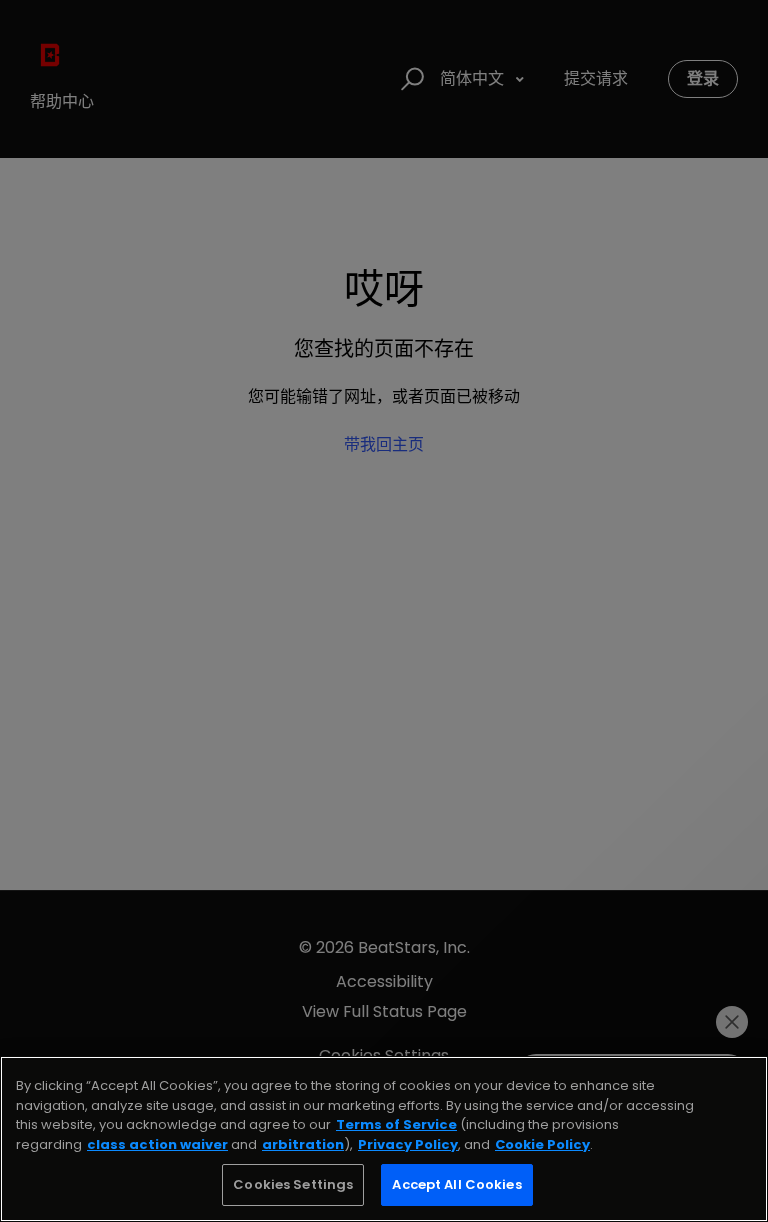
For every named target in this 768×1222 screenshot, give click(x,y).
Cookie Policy (542, 1144)
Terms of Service (396, 1124)
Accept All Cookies (456, 1184)
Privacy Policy (408, 1144)
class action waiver (157, 1144)
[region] (384, 1139)
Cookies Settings (293, 1184)
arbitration (303, 1144)
